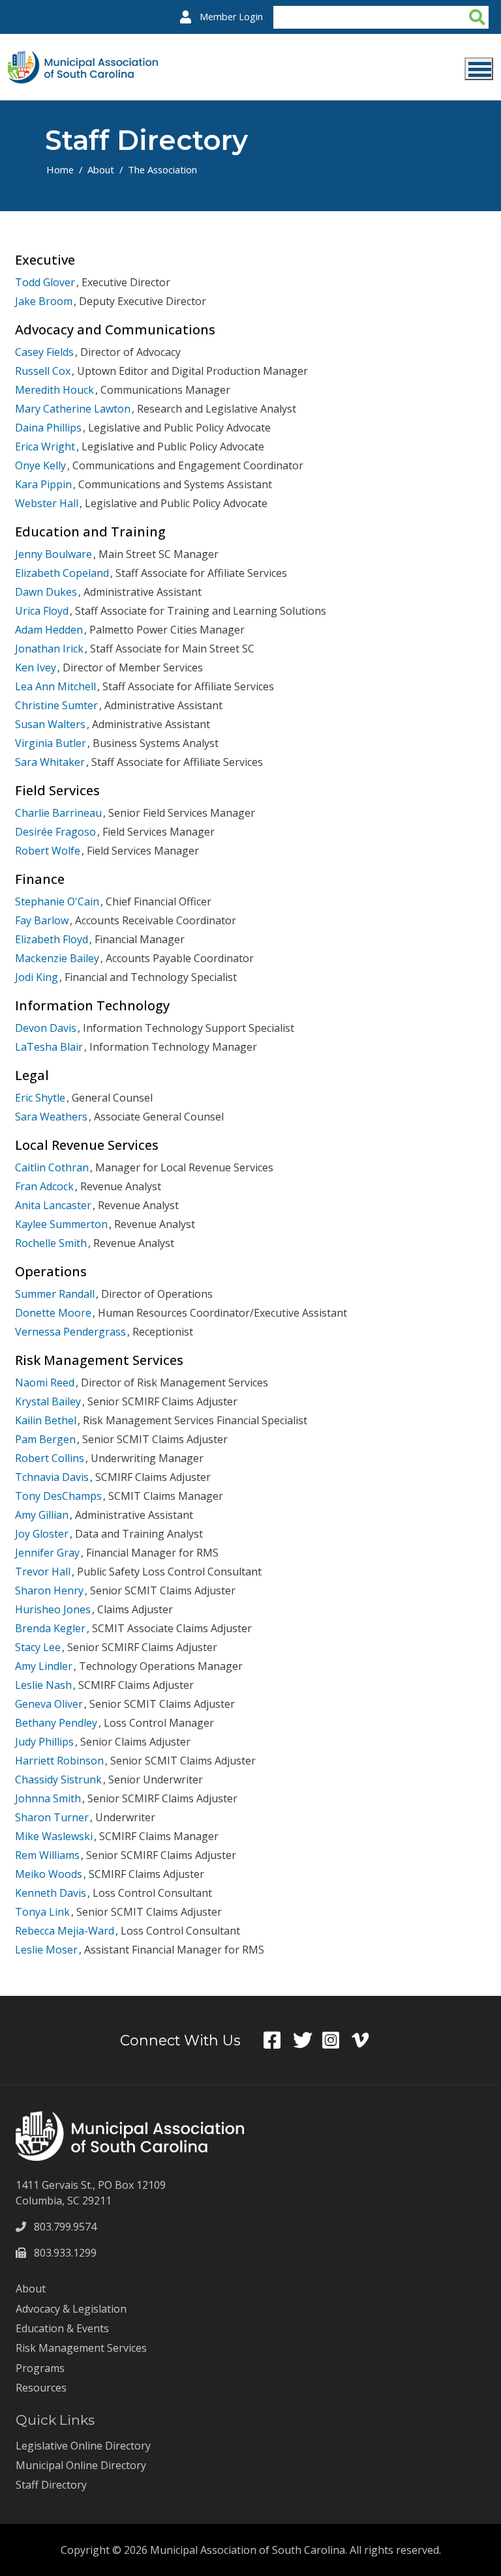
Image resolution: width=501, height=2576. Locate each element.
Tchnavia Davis (52, 1477)
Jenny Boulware (53, 554)
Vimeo (366, 2040)
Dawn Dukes (46, 592)
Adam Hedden (49, 630)
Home (60, 169)
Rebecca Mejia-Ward (65, 1931)
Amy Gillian (42, 1515)
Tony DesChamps (58, 1496)
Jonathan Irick (49, 649)
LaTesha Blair (49, 1047)
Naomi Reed (45, 1383)
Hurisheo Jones (53, 1609)
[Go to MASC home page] (83, 59)
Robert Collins (50, 1458)
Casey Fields (44, 352)
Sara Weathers (51, 1117)
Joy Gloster (42, 1534)
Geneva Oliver (49, 1704)
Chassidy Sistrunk (58, 1779)
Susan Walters (50, 724)
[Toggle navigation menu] (479, 69)
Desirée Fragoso (55, 832)
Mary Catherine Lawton (73, 409)
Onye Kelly (40, 465)
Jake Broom (44, 301)
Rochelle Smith (51, 1243)
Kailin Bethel (46, 1420)
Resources (41, 2388)
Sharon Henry (49, 1590)
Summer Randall (55, 1294)
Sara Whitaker (50, 762)
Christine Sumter (56, 705)
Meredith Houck (54, 390)
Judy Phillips (44, 1742)
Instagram (337, 2040)
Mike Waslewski (54, 1836)
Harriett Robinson (59, 1761)
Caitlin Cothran (52, 1167)
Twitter (308, 2040)
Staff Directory (51, 2485)
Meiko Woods (49, 1874)
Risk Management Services (81, 2348)
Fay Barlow (42, 920)
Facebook (278, 2040)
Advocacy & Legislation (71, 2309)
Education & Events (62, 2328)
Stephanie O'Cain (57, 901)
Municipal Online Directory (81, 2465)
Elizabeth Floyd (52, 939)
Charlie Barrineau (58, 813)
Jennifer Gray (47, 1553)
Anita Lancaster (53, 1205)
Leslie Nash (43, 1685)
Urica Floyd (42, 611)
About (101, 169)
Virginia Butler (51, 743)
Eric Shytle (40, 1098)
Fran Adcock (44, 1186)
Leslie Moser (46, 1950)
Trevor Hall (43, 1572)
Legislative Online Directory (83, 2446)
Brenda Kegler (50, 1628)
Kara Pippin (43, 484)
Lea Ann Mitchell (55, 686)
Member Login (231, 17)
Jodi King (37, 977)
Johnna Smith (48, 1798)
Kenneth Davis (51, 1893)
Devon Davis (46, 1028)
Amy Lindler (44, 1666)
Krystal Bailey (48, 1401)
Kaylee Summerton (61, 1224)
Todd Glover (45, 282)
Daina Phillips (48, 428)
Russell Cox (43, 371)
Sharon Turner (52, 1817)
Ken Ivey (36, 667)
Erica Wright (45, 446)
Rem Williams (47, 1855)
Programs (40, 2368)
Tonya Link (42, 1912)
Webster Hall (47, 503)
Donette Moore (53, 1313)
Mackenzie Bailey (57, 958)
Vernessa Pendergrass (70, 1332)
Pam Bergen (45, 1439)
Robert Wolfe (48, 851)
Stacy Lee (38, 1647)
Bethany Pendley (56, 1723)
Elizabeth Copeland (62, 573)
